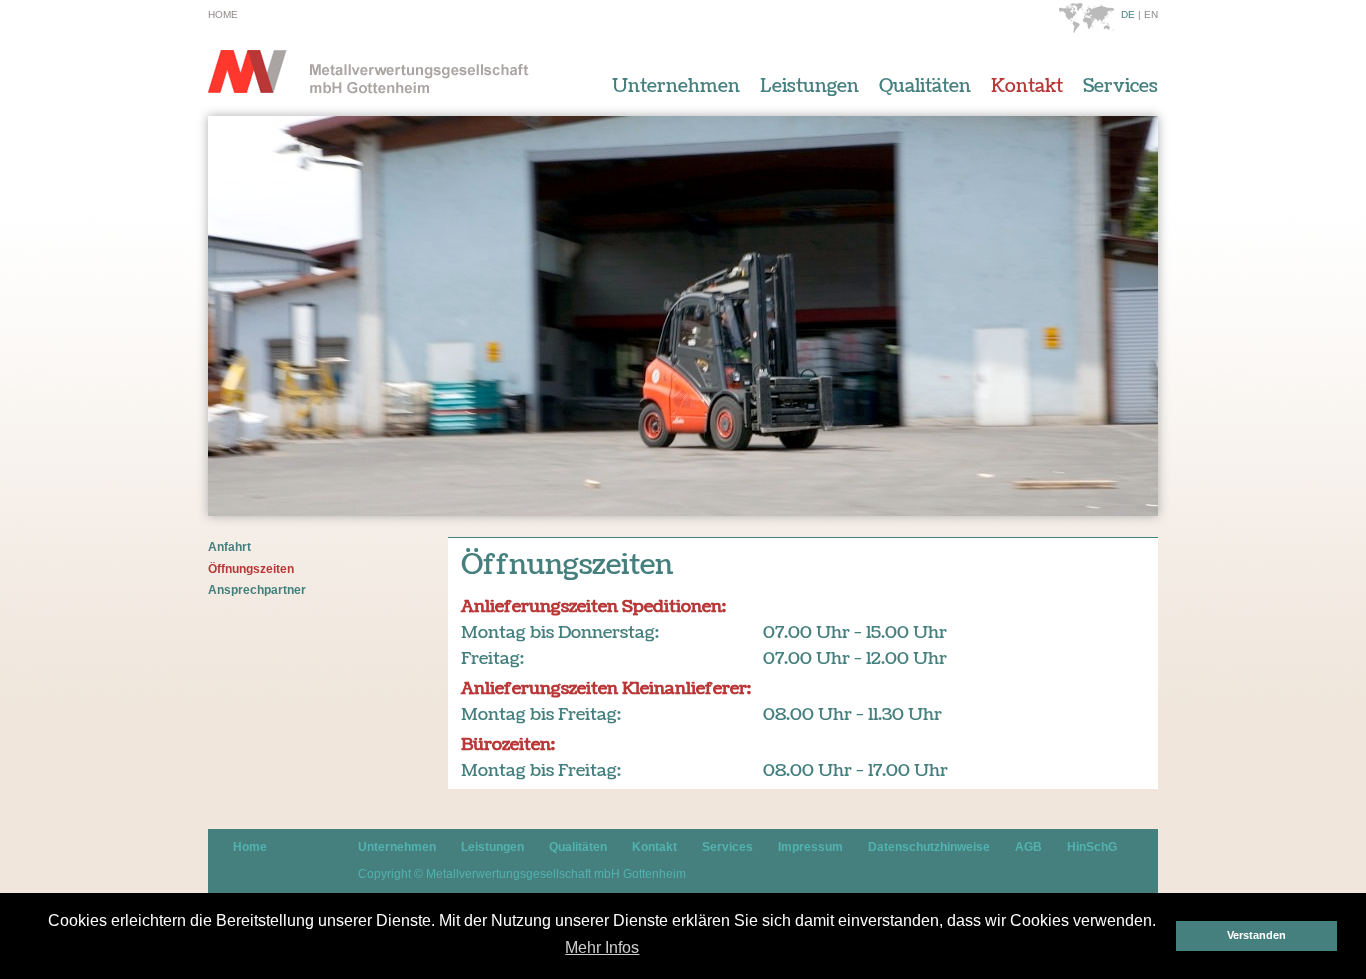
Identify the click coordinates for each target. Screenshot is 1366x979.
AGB (1028, 847)
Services (1120, 86)
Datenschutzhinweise (929, 847)
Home (223, 14)
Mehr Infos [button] (602, 947)
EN (1151, 14)
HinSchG (1092, 847)
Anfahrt (229, 547)
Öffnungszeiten (251, 569)
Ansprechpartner (257, 590)
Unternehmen (676, 86)
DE (1128, 14)
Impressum (810, 847)
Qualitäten (925, 86)
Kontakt (1027, 86)
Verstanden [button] (1256, 935)
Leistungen (809, 86)
